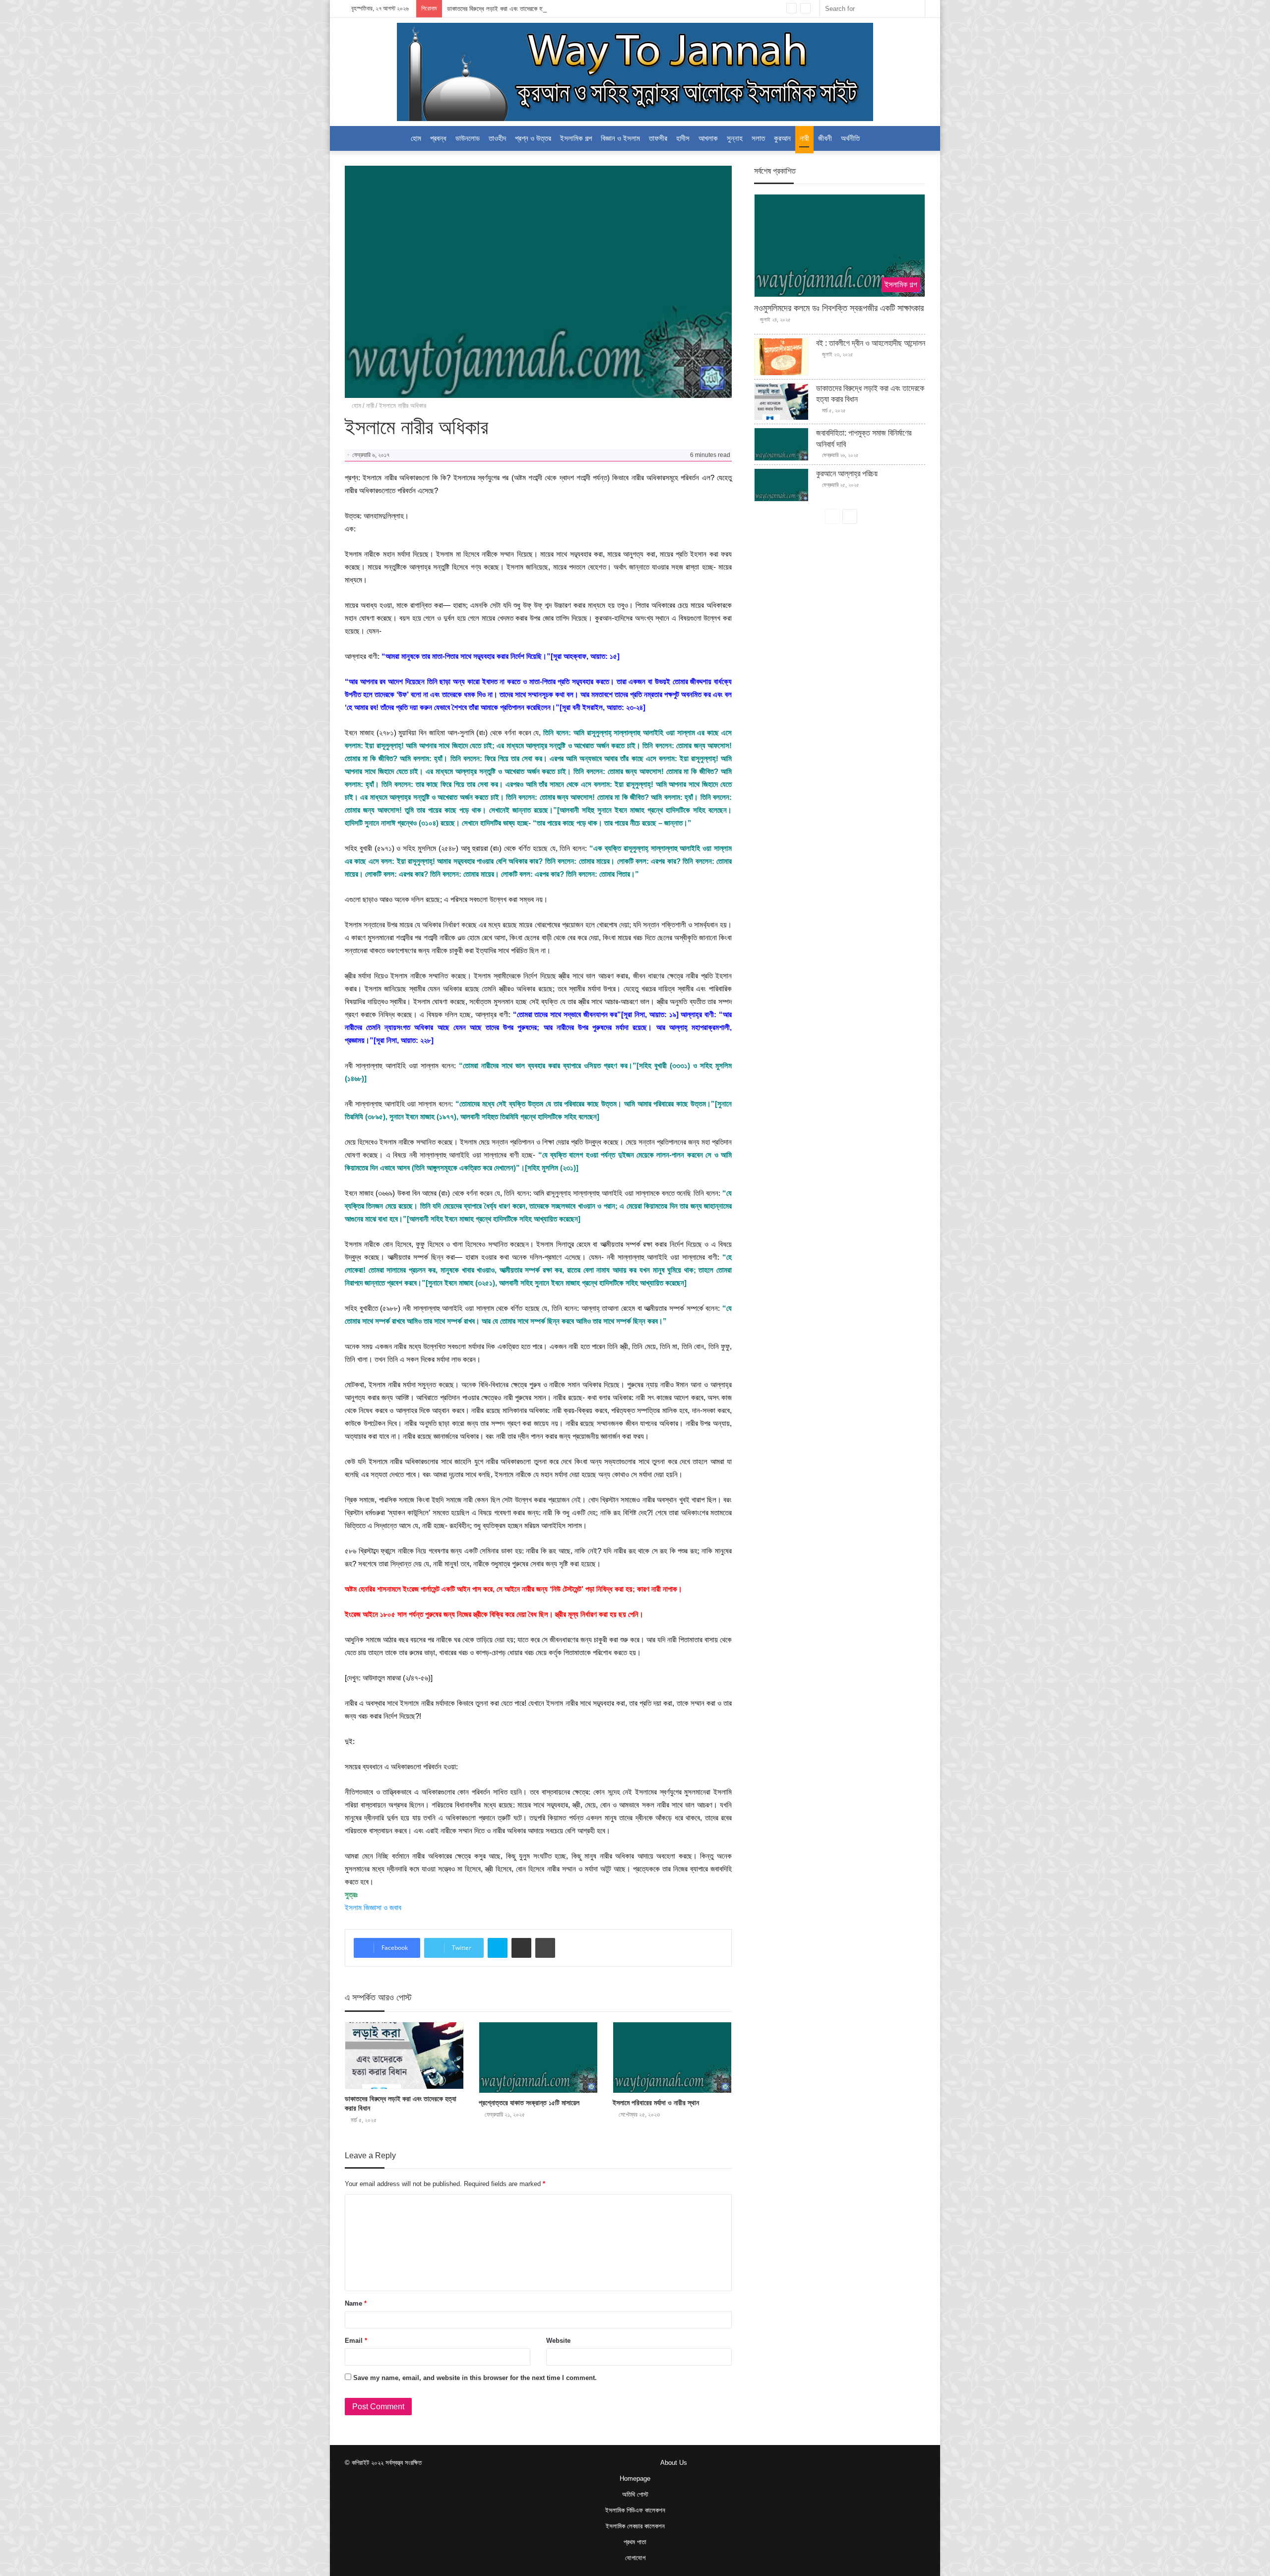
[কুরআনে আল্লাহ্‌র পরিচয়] (781, 485)
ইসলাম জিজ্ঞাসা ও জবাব (373, 1907)
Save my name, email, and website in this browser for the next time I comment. (475, 2378)
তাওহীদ (497, 138)
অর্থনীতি (850, 138)
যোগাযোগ (635, 2558)
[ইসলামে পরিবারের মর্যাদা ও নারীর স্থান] (672, 2058)
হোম (355, 406)
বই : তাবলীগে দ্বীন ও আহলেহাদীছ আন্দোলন (871, 343)
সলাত (758, 138)
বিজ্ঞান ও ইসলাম (620, 138)
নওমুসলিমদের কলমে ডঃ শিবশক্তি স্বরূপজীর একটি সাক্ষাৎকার (839, 308)
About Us (674, 2463)
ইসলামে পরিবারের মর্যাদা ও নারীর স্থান (656, 2103)
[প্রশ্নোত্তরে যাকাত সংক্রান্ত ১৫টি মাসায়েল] (538, 2058)
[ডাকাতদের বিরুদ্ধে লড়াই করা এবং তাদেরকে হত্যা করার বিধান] (404, 2056)
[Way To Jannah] (635, 72)
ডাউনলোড (468, 138)
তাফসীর (658, 138)
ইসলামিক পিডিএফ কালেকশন (635, 2510)
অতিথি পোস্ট (635, 2494)
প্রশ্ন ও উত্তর (533, 138)
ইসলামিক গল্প (576, 138)
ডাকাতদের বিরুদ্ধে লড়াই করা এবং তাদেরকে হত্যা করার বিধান (511, 9)
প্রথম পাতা (635, 2542)
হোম (416, 138)
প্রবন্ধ (438, 138)
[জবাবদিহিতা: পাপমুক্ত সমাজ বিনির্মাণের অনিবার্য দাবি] (781, 444)
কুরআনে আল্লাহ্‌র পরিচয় (847, 474)
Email (356, 2341)
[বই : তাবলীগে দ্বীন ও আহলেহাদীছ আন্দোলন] (781, 357)
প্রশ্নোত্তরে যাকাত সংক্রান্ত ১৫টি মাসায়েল (529, 2103)
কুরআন (782, 138)
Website (558, 2341)
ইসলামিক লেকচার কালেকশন (635, 2526)
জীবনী (825, 138)
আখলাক (708, 138)
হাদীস (683, 138)
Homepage (635, 2479)
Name (356, 2303)
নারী (804, 138)
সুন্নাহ (735, 138)
